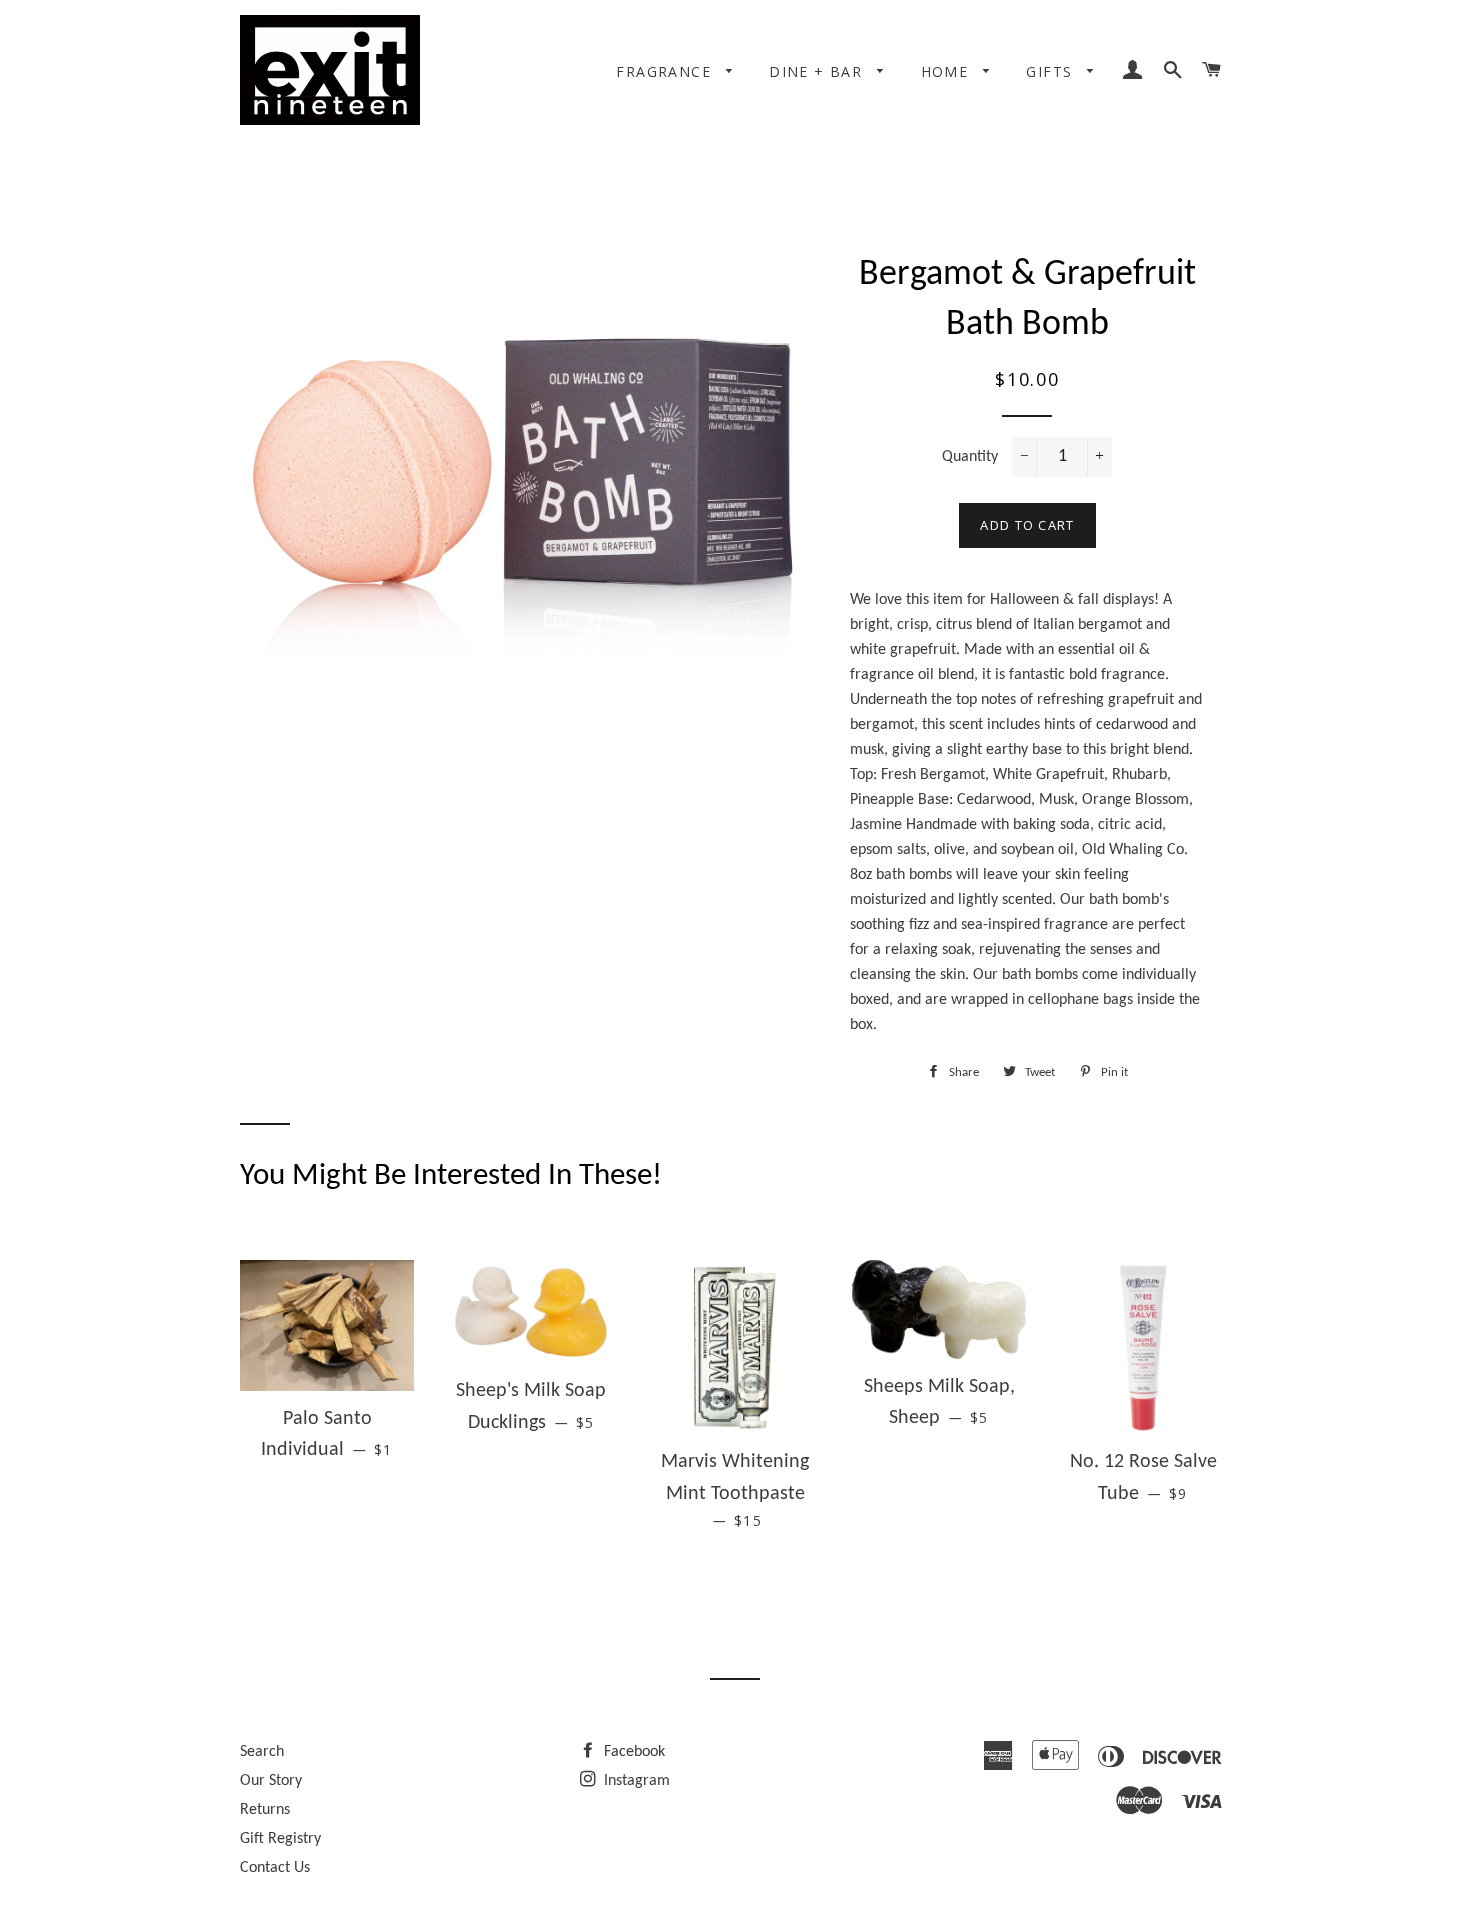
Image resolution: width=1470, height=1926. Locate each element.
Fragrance (666, 71)
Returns (265, 1810)
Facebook (632, 1752)
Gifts (1051, 71)
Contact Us (275, 1868)
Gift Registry (280, 1839)
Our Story (271, 1781)
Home (947, 71)
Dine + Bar (818, 71)
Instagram (635, 1781)
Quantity (970, 457)
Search (262, 1752)
